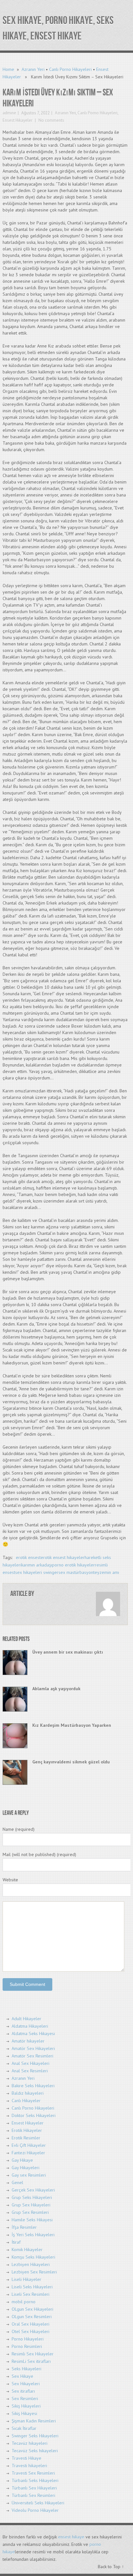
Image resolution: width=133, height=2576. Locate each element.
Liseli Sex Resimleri (31, 2294)
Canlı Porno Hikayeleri (70, 69)
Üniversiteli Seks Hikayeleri (38, 2503)
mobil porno (24, 2302)
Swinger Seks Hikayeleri (35, 2436)
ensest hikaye (71, 2537)
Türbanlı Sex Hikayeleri (34, 2488)
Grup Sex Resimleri (30, 2212)
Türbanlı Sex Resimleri (33, 2495)
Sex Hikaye (22, 2376)
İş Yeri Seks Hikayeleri (33, 2235)
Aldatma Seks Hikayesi (33, 2034)
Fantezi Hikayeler (28, 2153)
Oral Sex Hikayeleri (31, 2324)
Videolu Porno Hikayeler (35, 2510)
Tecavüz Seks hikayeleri (35, 2451)
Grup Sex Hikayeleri (31, 2205)
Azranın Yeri (33, 69)
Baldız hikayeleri (28, 2093)
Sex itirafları (23, 2391)
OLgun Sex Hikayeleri (32, 2309)
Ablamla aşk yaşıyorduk (56, 1689)
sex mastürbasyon (76, 1572)
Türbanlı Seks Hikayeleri (35, 2480)
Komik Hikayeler (27, 2250)
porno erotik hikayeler (73, 1565)
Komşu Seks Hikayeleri (33, 2257)
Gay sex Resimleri (29, 2175)
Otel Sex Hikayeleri (31, 2331)
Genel (17, 2183)
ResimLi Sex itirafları (31, 2361)
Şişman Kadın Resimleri (34, 2421)
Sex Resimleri (25, 2399)
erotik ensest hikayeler (63, 1557)
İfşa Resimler (24, 2227)
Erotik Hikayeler (27, 2130)
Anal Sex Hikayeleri (31, 2063)
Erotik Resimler (26, 2138)
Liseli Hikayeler (26, 2279)
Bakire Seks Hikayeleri (33, 2086)
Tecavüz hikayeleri (30, 2443)
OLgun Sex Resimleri (32, 2317)
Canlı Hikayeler (26, 2101)
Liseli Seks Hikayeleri (32, 2287)
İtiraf (16, 2242)
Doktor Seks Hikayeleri (34, 2115)
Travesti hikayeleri (29, 2466)
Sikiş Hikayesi (24, 2413)
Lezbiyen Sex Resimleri (34, 2272)
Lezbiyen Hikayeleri (31, 2264)
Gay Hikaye (22, 2160)
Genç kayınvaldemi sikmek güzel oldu (71, 1762)
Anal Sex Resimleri (30, 2071)
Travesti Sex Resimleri (33, 2473)
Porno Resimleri (27, 2346)
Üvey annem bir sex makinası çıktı (68, 1652)
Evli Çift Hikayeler (29, 2145)
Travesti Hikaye (26, 2458)
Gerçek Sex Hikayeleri (33, 2190)
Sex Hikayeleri (26, 2384)
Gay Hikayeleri (26, 2168)
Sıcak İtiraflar (24, 2428)
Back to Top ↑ (111, 2567)
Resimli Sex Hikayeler (33, 2354)
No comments (51, 120)
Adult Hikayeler (26, 2019)
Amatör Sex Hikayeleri (33, 2048)
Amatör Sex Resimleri (32, 2056)
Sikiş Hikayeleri (26, 2406)
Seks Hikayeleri (26, 2369)
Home (8, 69)
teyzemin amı (106, 1572)
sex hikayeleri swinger (37, 1572)
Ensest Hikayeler (17, 120)
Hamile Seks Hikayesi (32, 2220)
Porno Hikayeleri (28, 2339)
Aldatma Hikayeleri (30, 2026)
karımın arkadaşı (37, 1565)
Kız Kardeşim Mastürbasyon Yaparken (72, 1725)
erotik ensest (28, 1557)
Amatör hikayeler (28, 2041)
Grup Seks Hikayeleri (32, 2197)
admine (9, 113)
